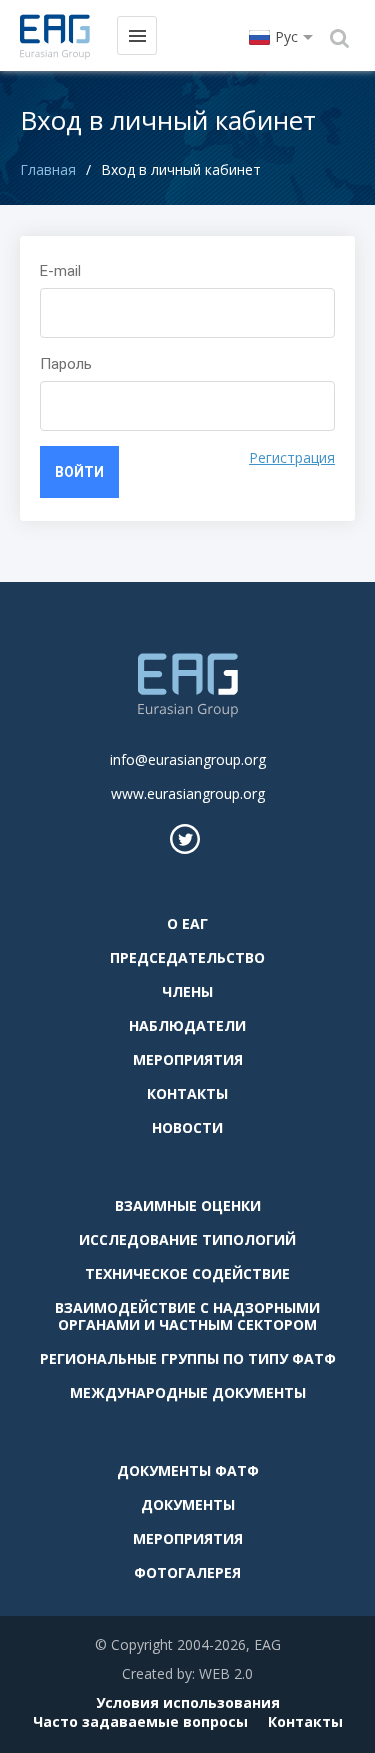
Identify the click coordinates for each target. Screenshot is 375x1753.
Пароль (66, 364)
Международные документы (188, 1392)
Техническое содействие (187, 1273)
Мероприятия (188, 1059)
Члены (187, 991)
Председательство (187, 957)
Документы (188, 1504)
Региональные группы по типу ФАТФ (188, 1358)
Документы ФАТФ (188, 1470)
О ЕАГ (187, 923)
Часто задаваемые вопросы (140, 1721)
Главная (48, 169)
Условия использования (188, 1702)
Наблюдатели (187, 1025)
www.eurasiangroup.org (188, 793)
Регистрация (292, 457)
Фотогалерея (187, 1572)
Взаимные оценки (188, 1205)
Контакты (187, 1093)
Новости (187, 1127)
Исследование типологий (187, 1239)
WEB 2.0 (226, 1673)
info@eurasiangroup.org (188, 759)
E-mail (60, 271)
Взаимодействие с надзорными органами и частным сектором (187, 1316)
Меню (137, 35)
